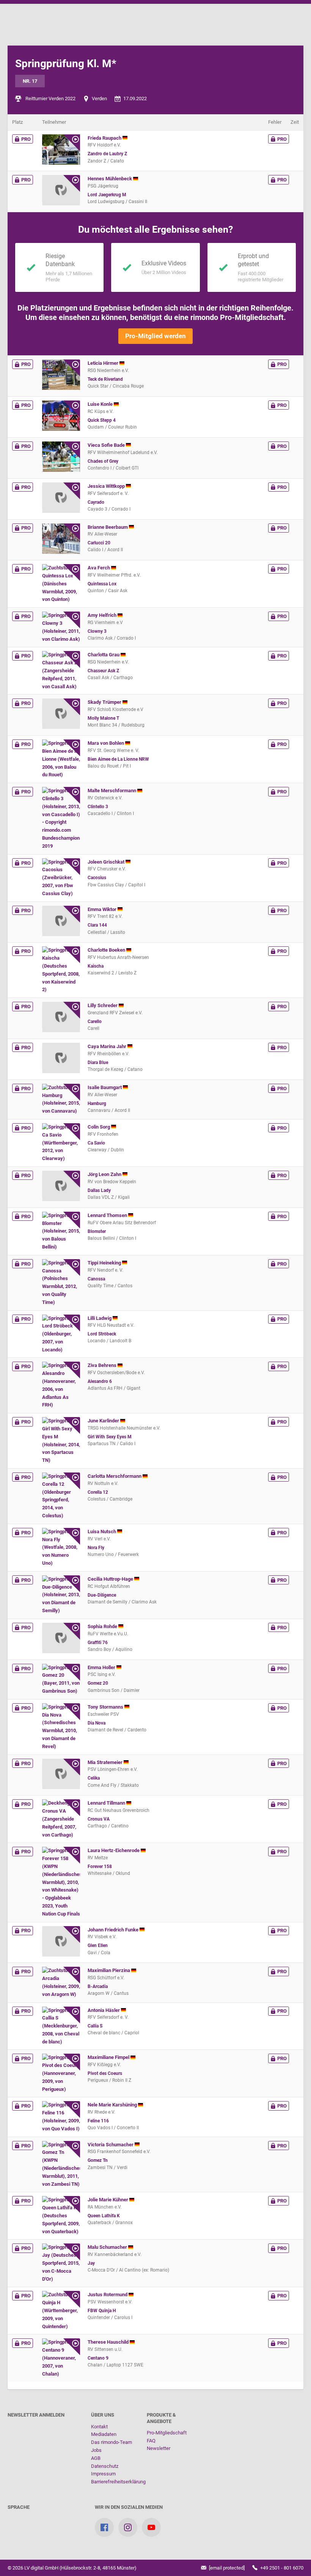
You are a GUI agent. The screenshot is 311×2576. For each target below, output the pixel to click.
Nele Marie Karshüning (113, 2105)
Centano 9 (98, 2358)
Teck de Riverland (105, 379)
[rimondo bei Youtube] (151, 2527)
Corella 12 (98, 1492)
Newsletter (159, 2448)
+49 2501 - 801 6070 (281, 2568)
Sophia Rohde (103, 1626)
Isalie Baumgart (105, 1087)
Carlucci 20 (99, 543)
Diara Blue (98, 1063)
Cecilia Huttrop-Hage (111, 1579)
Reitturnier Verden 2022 (50, 99)
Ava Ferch (99, 568)
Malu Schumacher (108, 2247)
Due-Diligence (102, 1595)
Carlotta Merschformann (115, 1476)
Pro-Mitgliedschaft (167, 2433)
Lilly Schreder (103, 1005)
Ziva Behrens (103, 1365)
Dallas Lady (99, 1190)
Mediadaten (104, 2434)
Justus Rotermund (108, 2295)
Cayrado (96, 502)
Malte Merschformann (112, 791)
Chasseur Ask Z (103, 671)
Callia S (95, 2026)
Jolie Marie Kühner (108, 2200)
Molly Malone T (103, 718)
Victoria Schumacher (111, 2145)
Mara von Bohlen (106, 743)
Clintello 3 (98, 807)
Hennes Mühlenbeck (110, 179)
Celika (94, 1778)
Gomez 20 (98, 1683)
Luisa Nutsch (102, 1532)
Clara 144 (97, 925)
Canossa (96, 1279)
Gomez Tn (98, 2160)
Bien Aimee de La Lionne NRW (118, 759)
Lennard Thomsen (108, 1215)
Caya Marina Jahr (108, 1046)
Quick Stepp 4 (102, 420)
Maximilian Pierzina (109, 1970)
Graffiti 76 (98, 1643)
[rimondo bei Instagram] (128, 2527)
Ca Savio (96, 1143)
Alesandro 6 (100, 1381)
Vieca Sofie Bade (107, 445)
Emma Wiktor (103, 909)
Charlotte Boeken (107, 950)
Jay (91, 2263)
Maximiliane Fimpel (109, 2057)
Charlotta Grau (104, 655)
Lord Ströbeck (102, 1334)
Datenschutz (105, 2466)
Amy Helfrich (103, 615)
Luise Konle (101, 404)
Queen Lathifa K (104, 2216)
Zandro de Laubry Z (107, 154)
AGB (96, 2458)
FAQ (151, 2441)
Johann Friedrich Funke (114, 1930)
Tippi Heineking (105, 1263)
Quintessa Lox (102, 584)
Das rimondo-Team (112, 2442)
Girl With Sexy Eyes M (110, 1437)
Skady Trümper (105, 702)
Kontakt (99, 2427)
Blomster (97, 1231)
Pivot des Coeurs (105, 2073)
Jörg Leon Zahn (105, 1174)
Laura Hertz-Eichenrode (114, 1850)
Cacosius (97, 878)
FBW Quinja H (102, 2311)
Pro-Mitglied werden (155, 336)
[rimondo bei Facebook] (104, 2527)
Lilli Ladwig (100, 1318)
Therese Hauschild (109, 2342)
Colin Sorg (99, 1127)
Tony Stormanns (106, 1707)
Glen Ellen (98, 1945)
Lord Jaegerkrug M (107, 195)
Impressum (103, 2474)
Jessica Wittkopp (107, 486)
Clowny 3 (97, 631)
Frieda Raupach (105, 138)
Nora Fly (96, 1548)
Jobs (96, 2450)
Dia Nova (97, 1723)
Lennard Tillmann (107, 1803)
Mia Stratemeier (106, 1762)
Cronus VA (99, 1819)
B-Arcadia (98, 1986)
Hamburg (97, 1104)
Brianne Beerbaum (108, 527)
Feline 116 (98, 2121)
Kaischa (96, 966)
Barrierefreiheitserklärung (118, 2482)
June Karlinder (104, 1421)
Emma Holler (102, 1667)
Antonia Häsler (104, 2010)
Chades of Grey (103, 461)
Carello (95, 1022)
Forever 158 (100, 1867)
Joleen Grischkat (107, 862)
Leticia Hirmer (104, 363)
